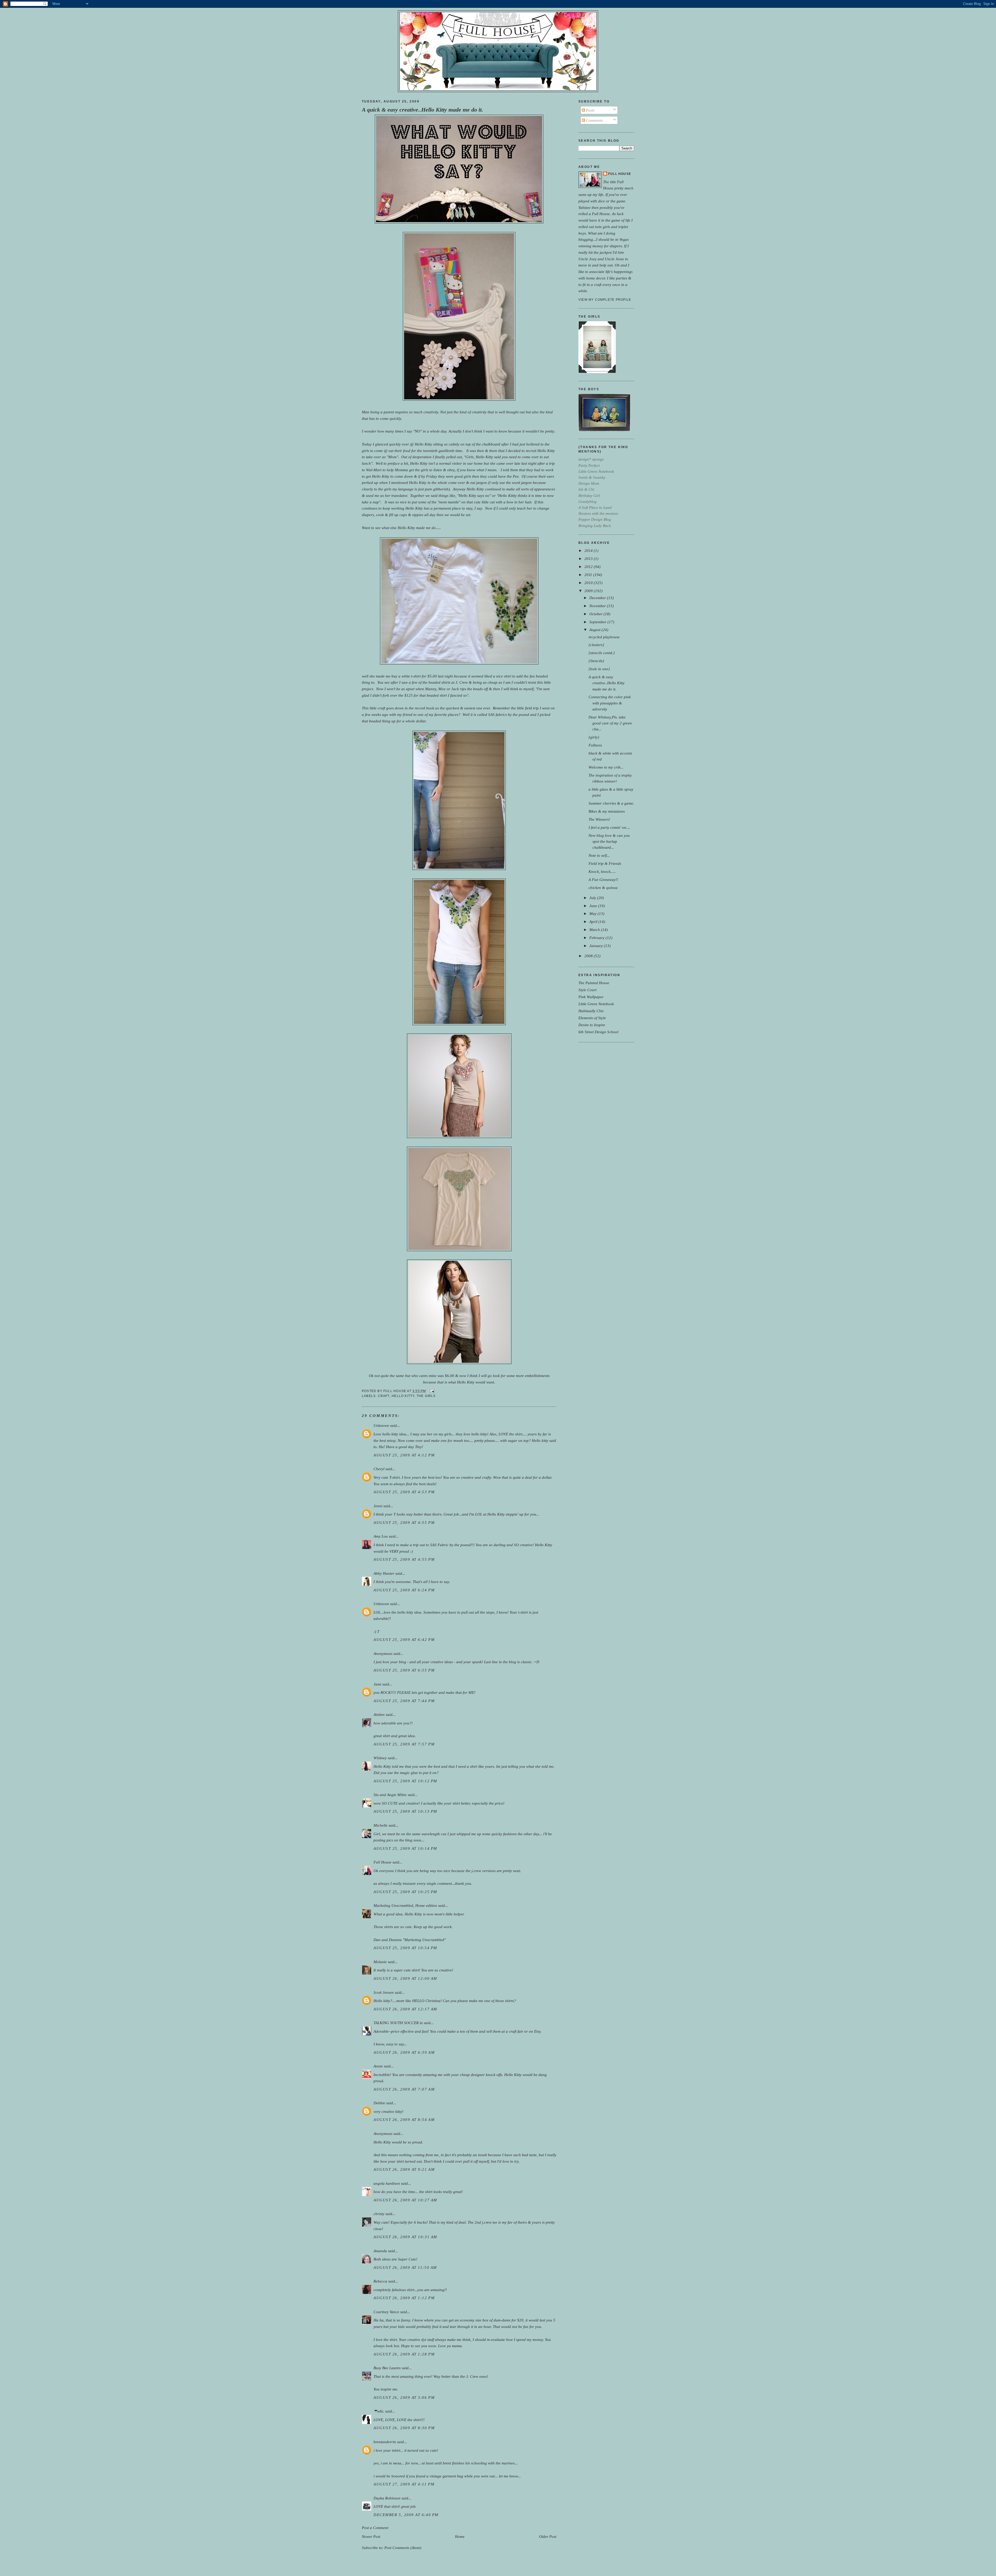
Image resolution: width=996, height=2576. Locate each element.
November (598, 606)
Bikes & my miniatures (607, 811)
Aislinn (379, 1714)
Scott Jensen (384, 1992)
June (594, 906)
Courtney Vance (386, 2312)
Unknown (381, 1425)
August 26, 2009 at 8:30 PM (404, 2428)
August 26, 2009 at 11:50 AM (405, 2267)
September (598, 622)
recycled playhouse (604, 637)
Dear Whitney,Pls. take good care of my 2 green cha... (610, 723)
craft (384, 1396)
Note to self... (599, 855)
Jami (377, 1684)
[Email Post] (431, 1391)
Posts (590, 110)
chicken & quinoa (603, 888)
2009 (589, 591)
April (594, 922)
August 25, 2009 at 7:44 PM (404, 1701)
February (597, 938)
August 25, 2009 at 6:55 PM (404, 1670)
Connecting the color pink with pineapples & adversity (610, 703)
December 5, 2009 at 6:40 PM (406, 2515)
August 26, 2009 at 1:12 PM (404, 2298)
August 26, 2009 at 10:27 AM (405, 2200)
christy (379, 2214)
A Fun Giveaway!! (603, 879)
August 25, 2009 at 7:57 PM (404, 1744)
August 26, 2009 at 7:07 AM (404, 2089)
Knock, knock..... (602, 871)
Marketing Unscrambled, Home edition (405, 1905)
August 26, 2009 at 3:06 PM (404, 2397)
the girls (426, 1396)
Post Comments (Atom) (403, 2548)
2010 (589, 583)
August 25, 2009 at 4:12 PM (404, 1455)
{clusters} (596, 645)
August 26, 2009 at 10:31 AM (405, 2237)
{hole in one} (599, 669)
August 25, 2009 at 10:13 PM (405, 1811)
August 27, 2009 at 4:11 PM (404, 2484)
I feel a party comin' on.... (609, 827)
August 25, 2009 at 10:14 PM (405, 1848)
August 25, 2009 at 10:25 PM (405, 1892)
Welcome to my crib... (606, 767)
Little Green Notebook (596, 1004)
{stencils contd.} (602, 653)
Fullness (595, 745)
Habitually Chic (591, 1011)
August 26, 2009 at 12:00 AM (405, 1978)
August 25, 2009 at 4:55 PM (404, 1522)
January (597, 946)
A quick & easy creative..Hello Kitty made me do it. (423, 110)
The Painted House (594, 983)
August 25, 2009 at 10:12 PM (405, 1781)
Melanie (380, 1962)
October (596, 614)
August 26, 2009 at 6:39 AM (404, 2052)
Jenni (378, 1506)
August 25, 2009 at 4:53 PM (404, 1492)
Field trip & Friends (605, 863)
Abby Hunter (384, 1573)
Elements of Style (592, 1018)
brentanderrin (385, 2442)
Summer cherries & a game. (611, 803)
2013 (589, 559)
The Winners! (599, 819)
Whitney (380, 1758)
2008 (589, 956)
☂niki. (379, 2411)
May (593, 913)
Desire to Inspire (592, 1025)
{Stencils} (596, 661)
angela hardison (387, 2183)
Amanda (380, 2251)
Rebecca (380, 2281)
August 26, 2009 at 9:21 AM (404, 2169)
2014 (589, 550)
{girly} (594, 737)
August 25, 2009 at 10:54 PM (405, 1948)
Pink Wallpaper (591, 997)
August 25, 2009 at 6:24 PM (404, 1590)
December (598, 598)
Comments (594, 120)
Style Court (587, 990)
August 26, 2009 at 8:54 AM (404, 2119)
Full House (382, 1862)
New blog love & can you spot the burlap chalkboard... (609, 841)
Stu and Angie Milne (390, 1795)
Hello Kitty (403, 1396)
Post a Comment (375, 2528)
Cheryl (379, 1469)
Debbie (379, 2103)
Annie (378, 2066)
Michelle (381, 1825)
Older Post (548, 2536)
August (595, 630)
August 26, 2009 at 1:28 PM (404, 2354)
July (593, 898)
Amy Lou (381, 1536)
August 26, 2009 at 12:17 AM (405, 2009)
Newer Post (371, 2536)
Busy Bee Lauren (387, 2368)
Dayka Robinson (387, 2498)
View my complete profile (605, 300)
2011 (589, 575)
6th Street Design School (598, 1032)
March (595, 930)
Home (460, 2536)
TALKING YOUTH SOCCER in (398, 2023)
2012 (589, 567)
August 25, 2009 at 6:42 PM (404, 1639)
